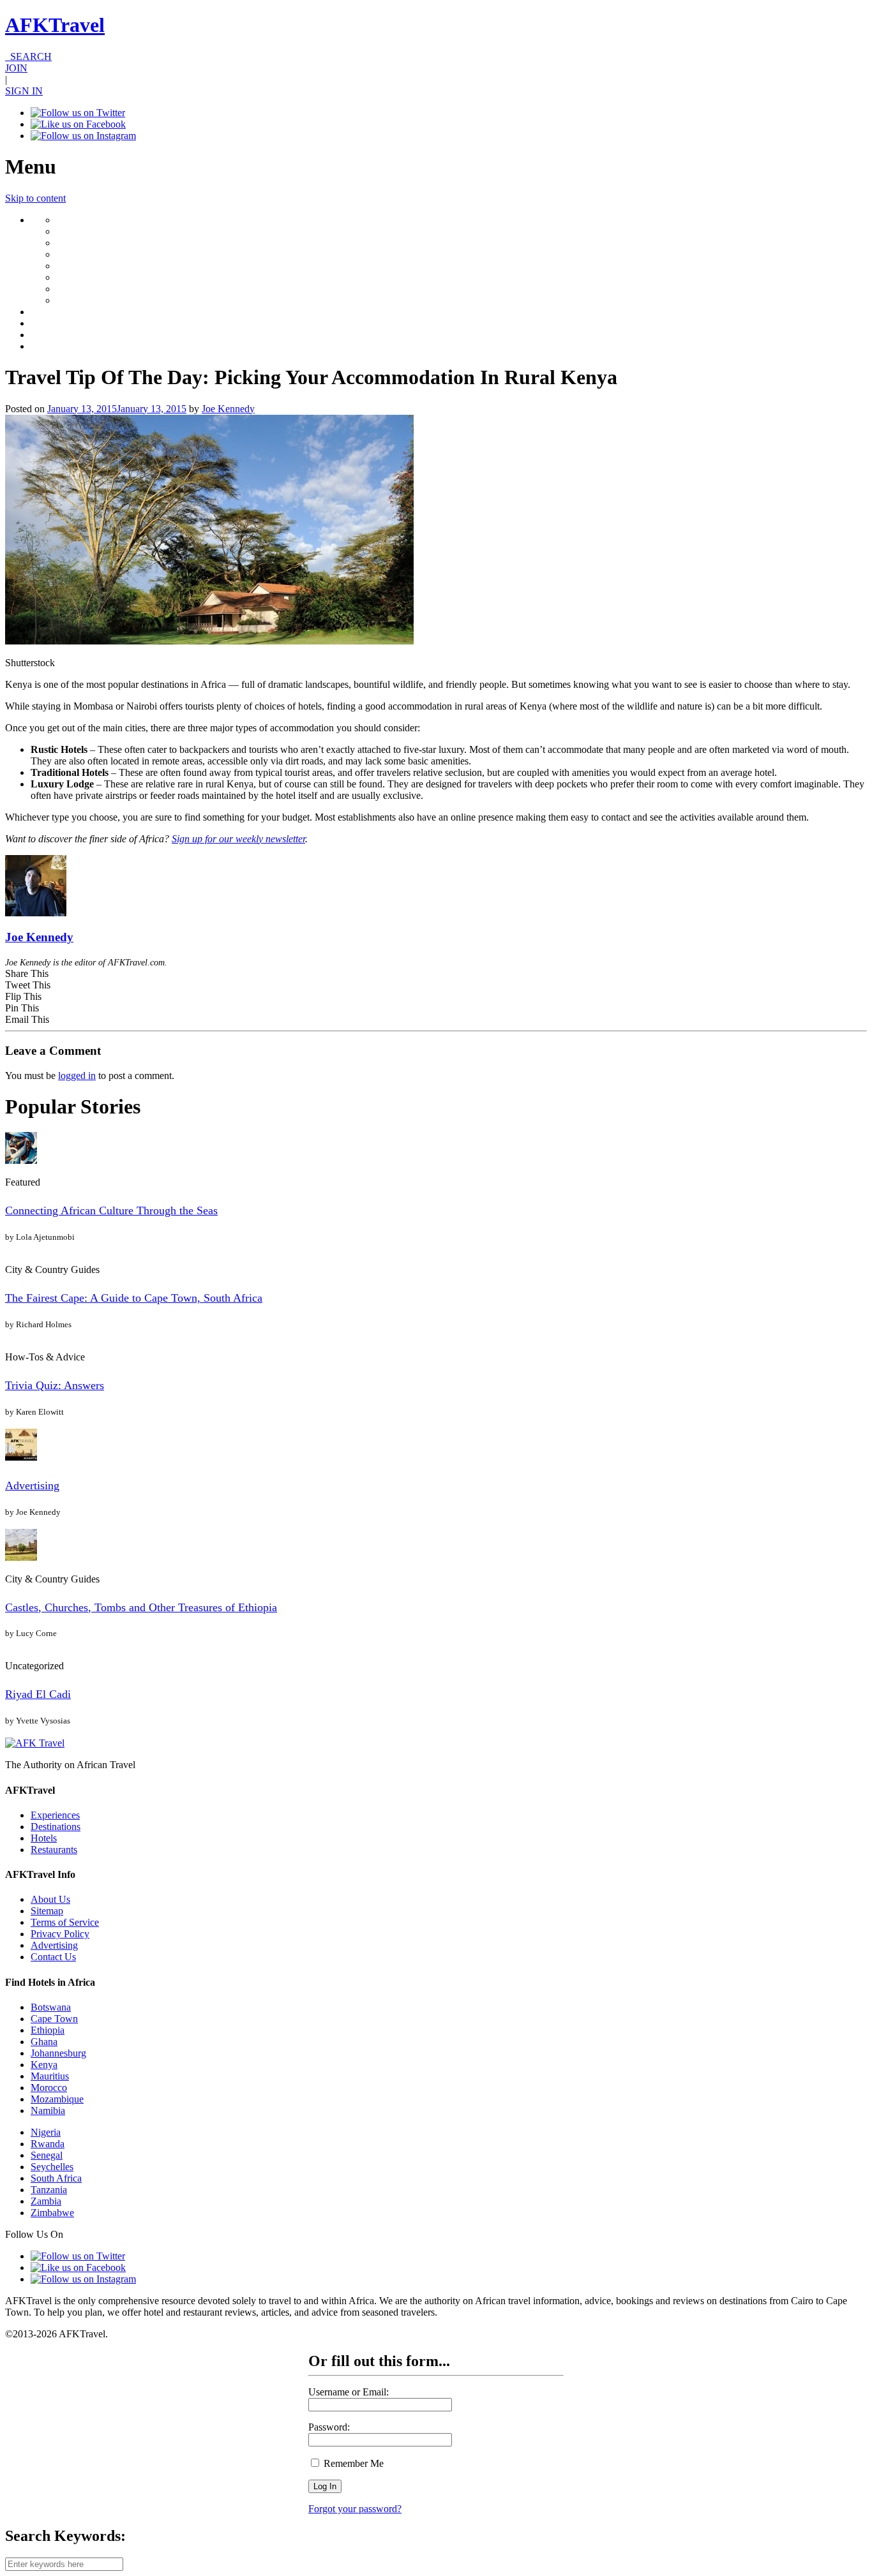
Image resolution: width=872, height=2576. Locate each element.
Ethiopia (48, 2030)
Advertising (32, 1485)
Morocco (49, 2088)
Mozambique (57, 2099)
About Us (50, 1899)
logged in (77, 1076)
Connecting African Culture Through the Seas (111, 1210)
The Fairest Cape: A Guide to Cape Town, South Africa (134, 1298)
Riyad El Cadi (38, 1694)
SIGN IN (24, 91)
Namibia (48, 2111)
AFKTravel (55, 25)
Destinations (56, 1827)
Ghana (44, 2042)
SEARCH (28, 56)
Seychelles (52, 2167)
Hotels (44, 1838)
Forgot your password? (355, 2509)
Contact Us (53, 1957)
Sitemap (47, 1911)
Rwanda (48, 2144)
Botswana (51, 2007)
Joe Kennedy (228, 409)
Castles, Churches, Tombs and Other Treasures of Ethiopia (141, 1607)
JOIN (16, 68)
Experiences (55, 1815)
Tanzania (49, 2190)
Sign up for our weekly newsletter (238, 839)
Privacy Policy (60, 1934)
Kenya (44, 2065)
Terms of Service (65, 1922)
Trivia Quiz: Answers (55, 1385)
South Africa (56, 2178)
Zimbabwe (52, 2213)
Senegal (47, 2155)
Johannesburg (58, 2053)
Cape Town (54, 2019)
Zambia (46, 2201)
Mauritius (50, 2076)
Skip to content (35, 198)
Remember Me (352, 2463)
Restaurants (54, 1850)
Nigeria (46, 2132)
